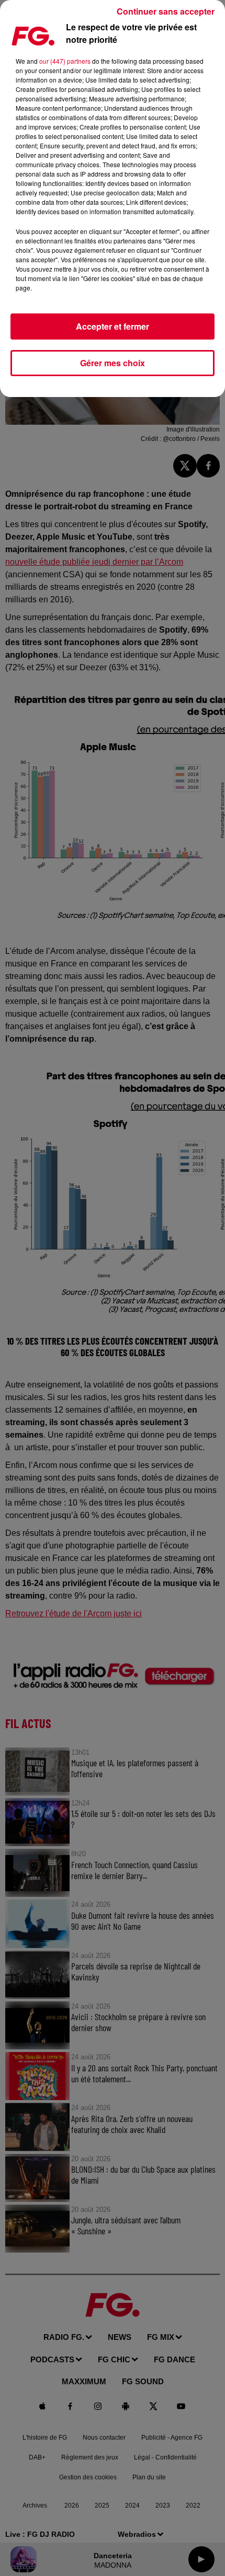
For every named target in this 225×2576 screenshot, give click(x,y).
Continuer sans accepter (166, 11)
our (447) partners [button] (65, 61)
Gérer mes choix (113, 363)
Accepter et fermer (113, 326)
